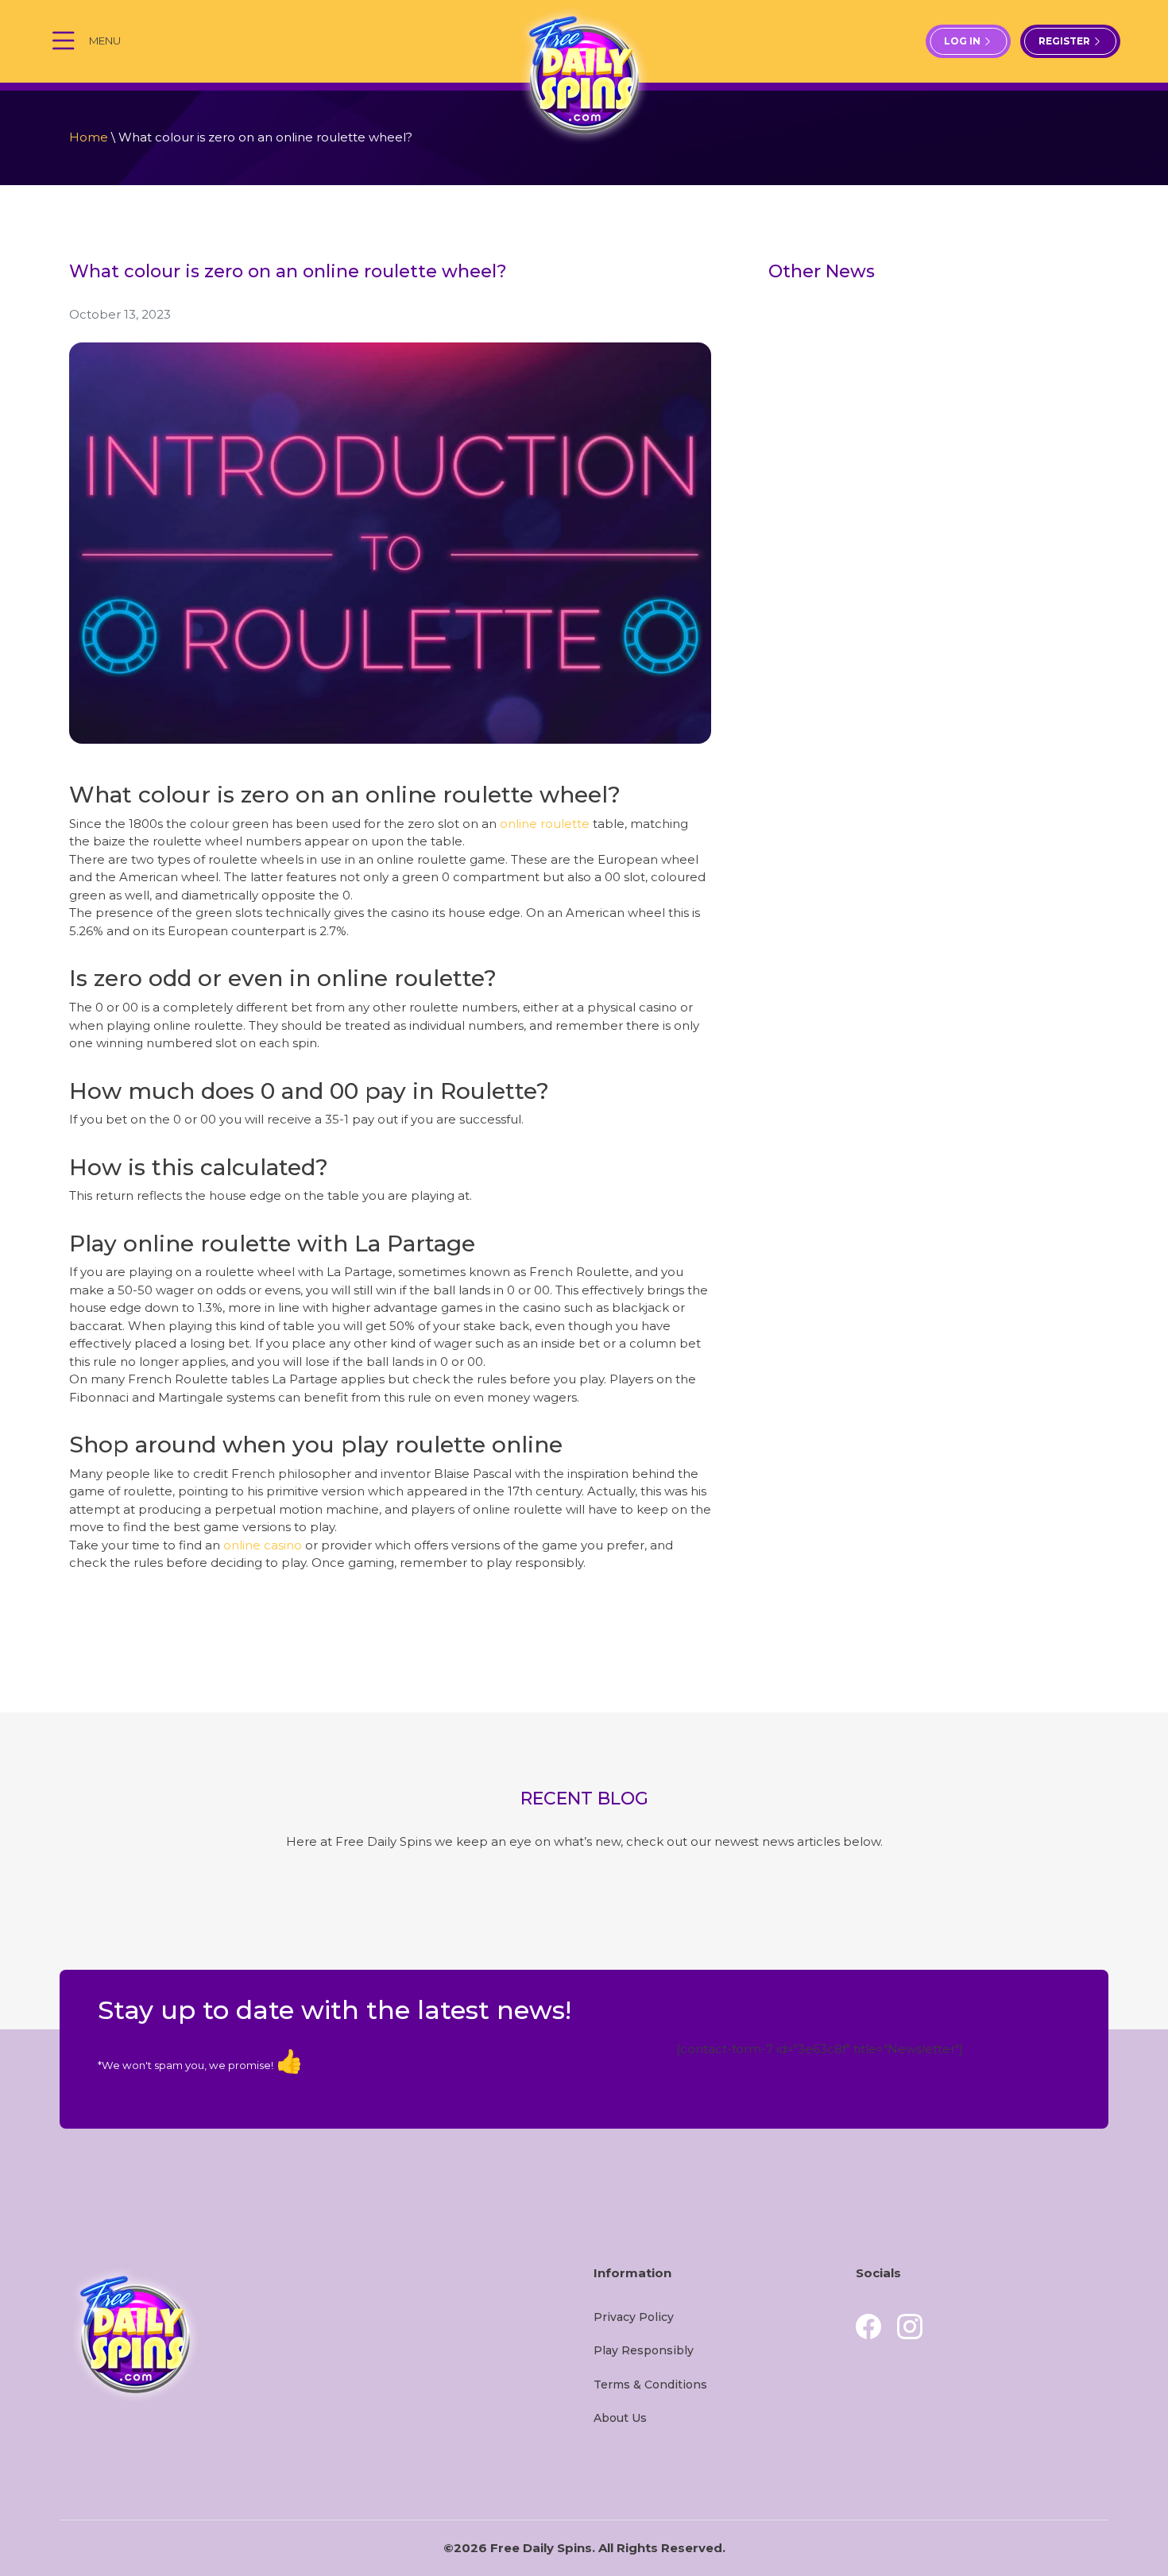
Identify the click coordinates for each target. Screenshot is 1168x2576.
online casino (263, 1545)
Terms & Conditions (650, 2385)
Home (89, 137)
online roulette (545, 824)
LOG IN (963, 41)
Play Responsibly (644, 2350)
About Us (620, 2418)
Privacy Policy (634, 2317)
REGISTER (1066, 41)
